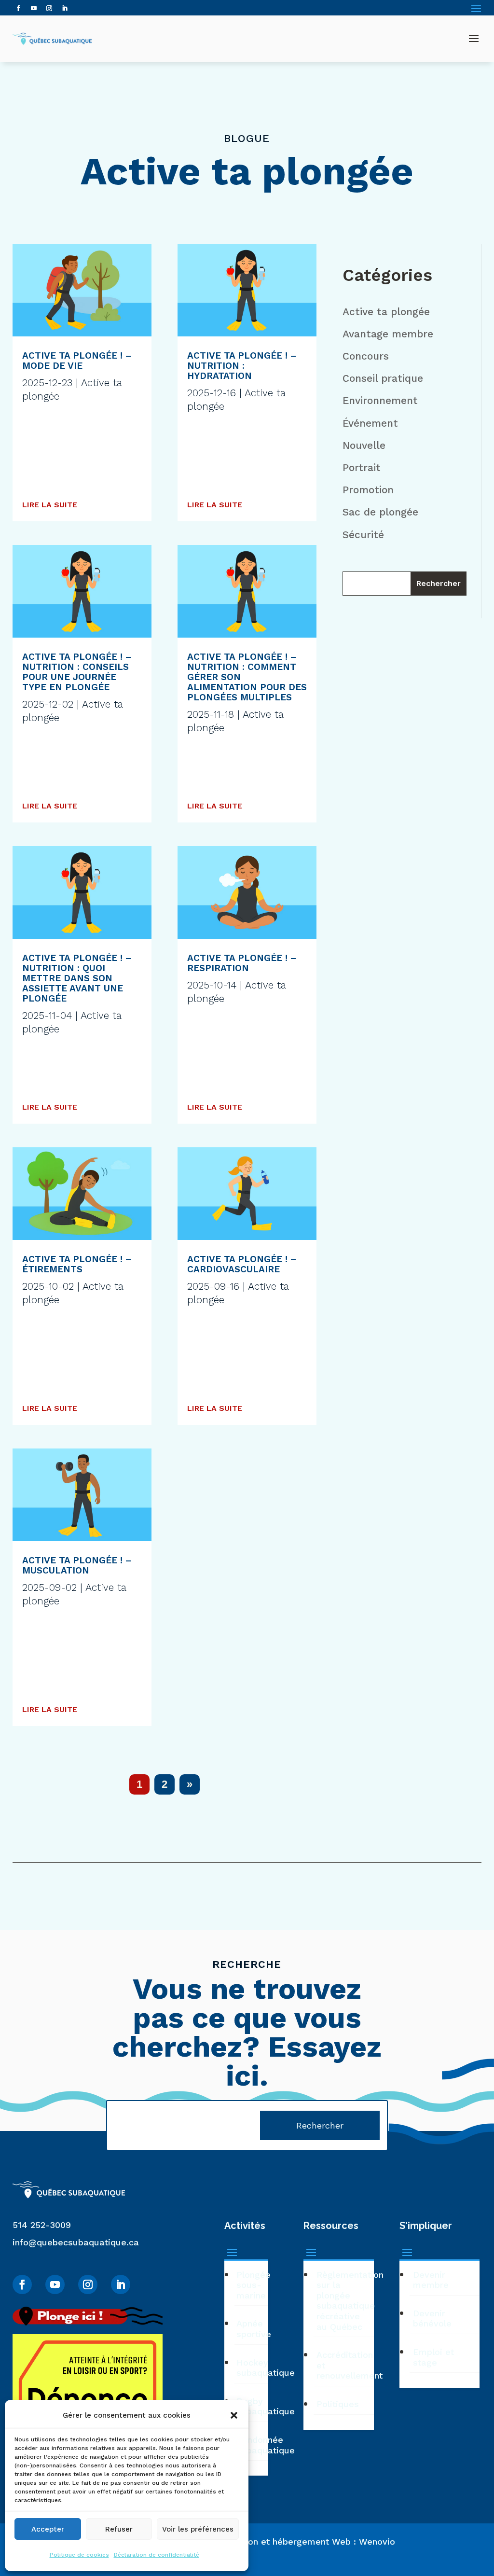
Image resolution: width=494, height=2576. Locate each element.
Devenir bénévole (432, 2318)
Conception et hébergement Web (281, 2541)
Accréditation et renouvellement (345, 2365)
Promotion (368, 490)
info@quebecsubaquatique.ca (76, 2242)
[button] (234, 2415)
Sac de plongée (380, 512)
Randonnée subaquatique (252, 2445)
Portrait (362, 467)
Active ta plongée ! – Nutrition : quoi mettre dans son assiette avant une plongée (77, 978)
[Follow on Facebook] (18, 8)
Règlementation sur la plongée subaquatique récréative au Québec (345, 2301)
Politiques (338, 2404)
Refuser (119, 2529)
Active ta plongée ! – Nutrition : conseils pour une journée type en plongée (77, 672)
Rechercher (439, 583)
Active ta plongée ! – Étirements (77, 1264)
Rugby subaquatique (252, 2406)
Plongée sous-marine (252, 2285)
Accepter (48, 2529)
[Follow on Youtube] (34, 8)
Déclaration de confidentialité (157, 2555)
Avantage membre (388, 334)
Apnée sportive (252, 2329)
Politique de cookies (79, 2555)
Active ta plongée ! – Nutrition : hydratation (242, 366)
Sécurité (363, 535)
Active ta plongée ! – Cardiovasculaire (242, 1264)
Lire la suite (50, 505)
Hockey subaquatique (252, 2368)
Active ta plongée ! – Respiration (242, 963)
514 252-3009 (42, 2225)
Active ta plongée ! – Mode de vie (77, 361)
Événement (370, 423)
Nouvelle (364, 445)
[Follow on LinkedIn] (65, 8)
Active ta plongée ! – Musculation (77, 1565)
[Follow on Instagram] (49, 8)
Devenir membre (431, 2280)
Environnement (380, 400)
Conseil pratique (383, 378)
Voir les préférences (198, 2529)
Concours (366, 356)
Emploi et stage (433, 2357)
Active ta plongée (386, 312)
